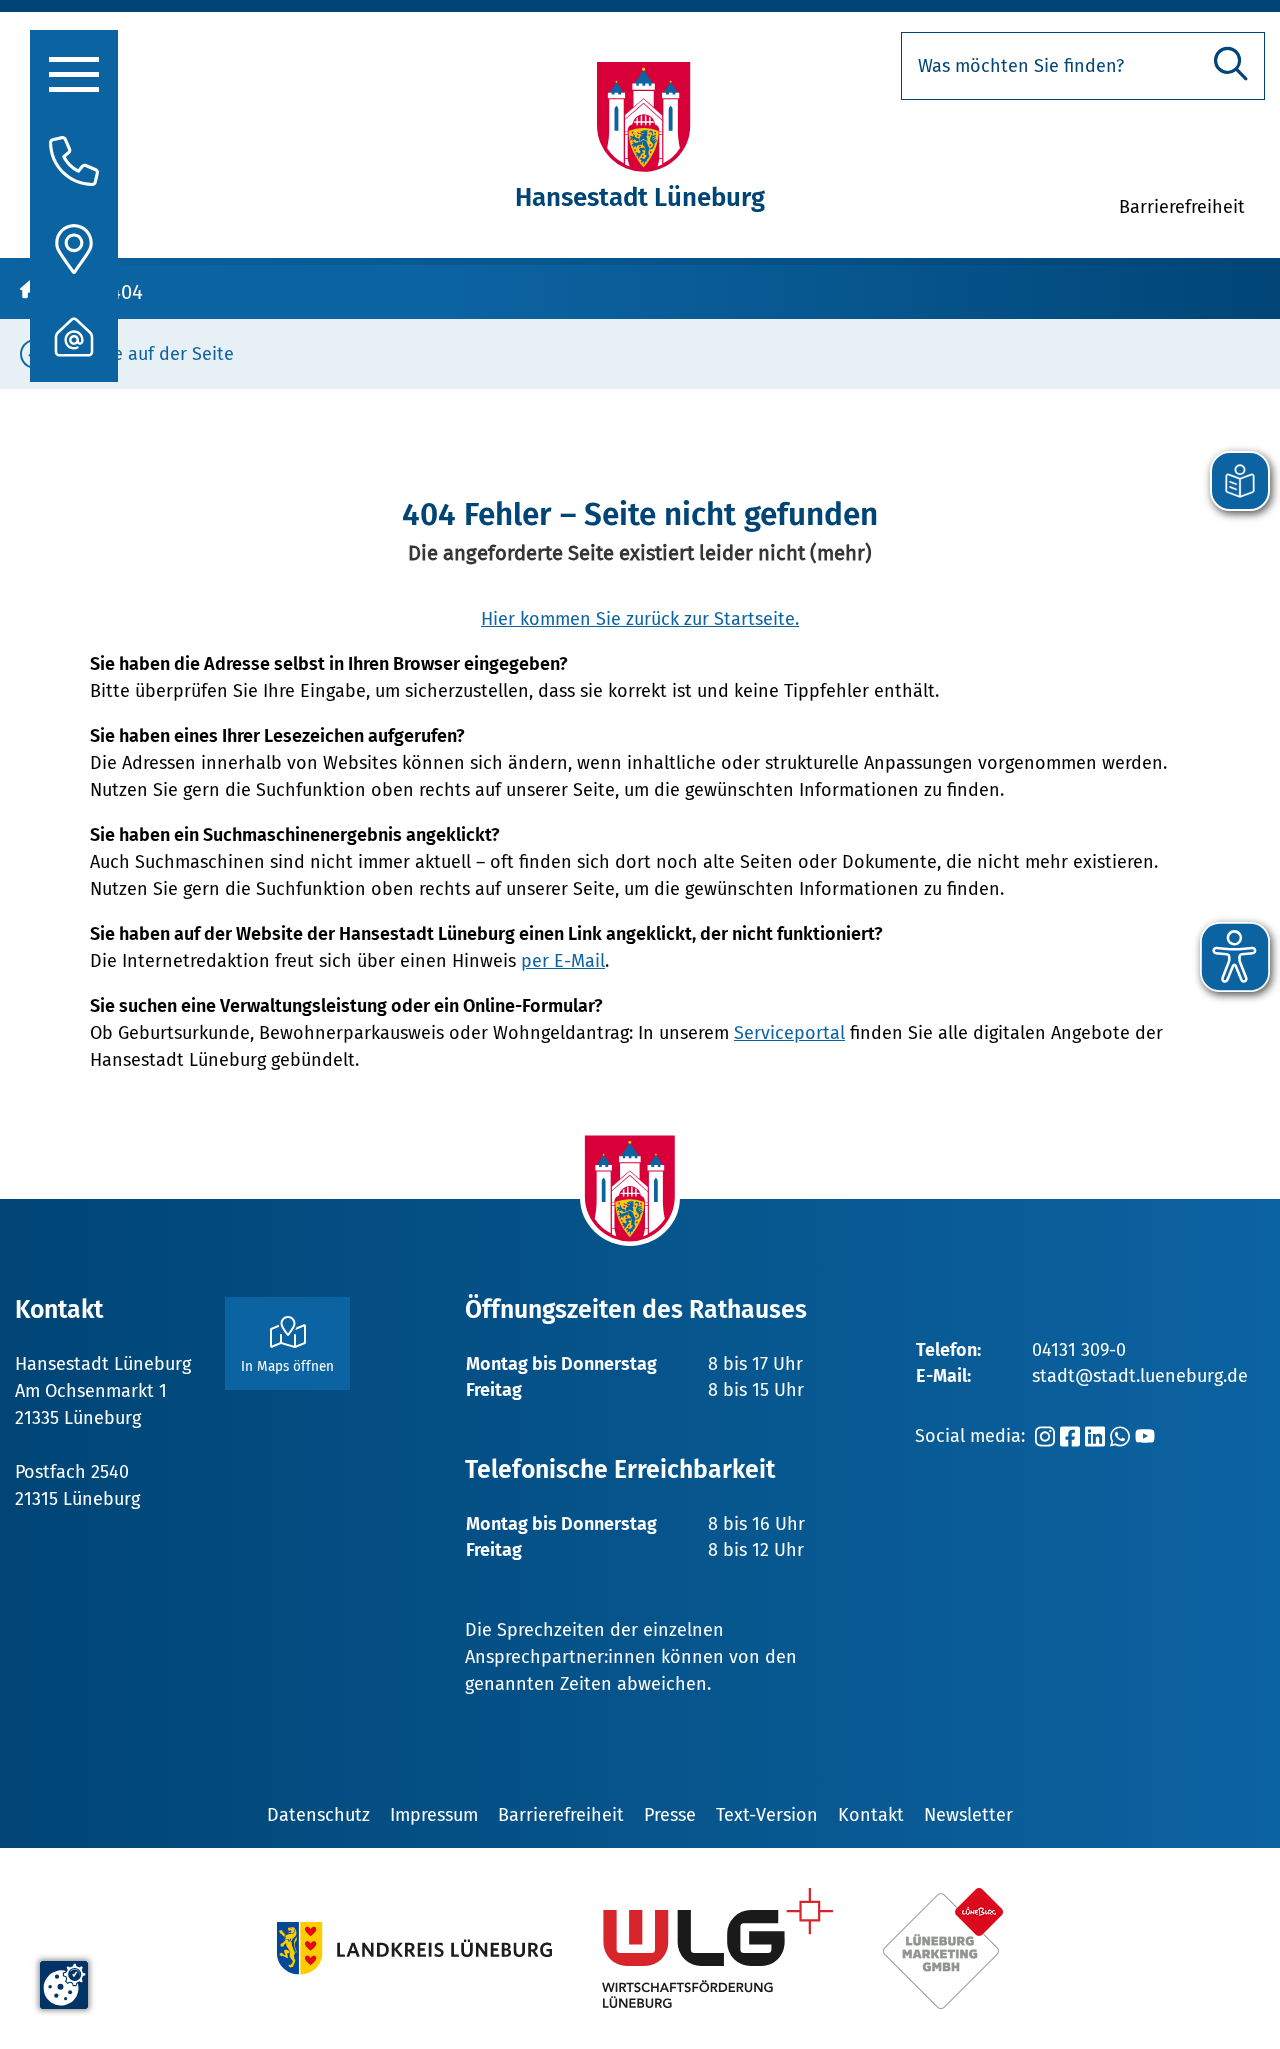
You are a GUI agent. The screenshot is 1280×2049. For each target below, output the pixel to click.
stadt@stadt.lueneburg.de (1140, 1376)
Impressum (434, 1815)
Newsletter (968, 1815)
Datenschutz (318, 1815)
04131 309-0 (1079, 1350)
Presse (670, 1815)
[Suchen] (1231, 63)
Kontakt (871, 1815)
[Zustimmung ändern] (64, 1985)
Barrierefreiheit (561, 1815)
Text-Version (767, 1815)
